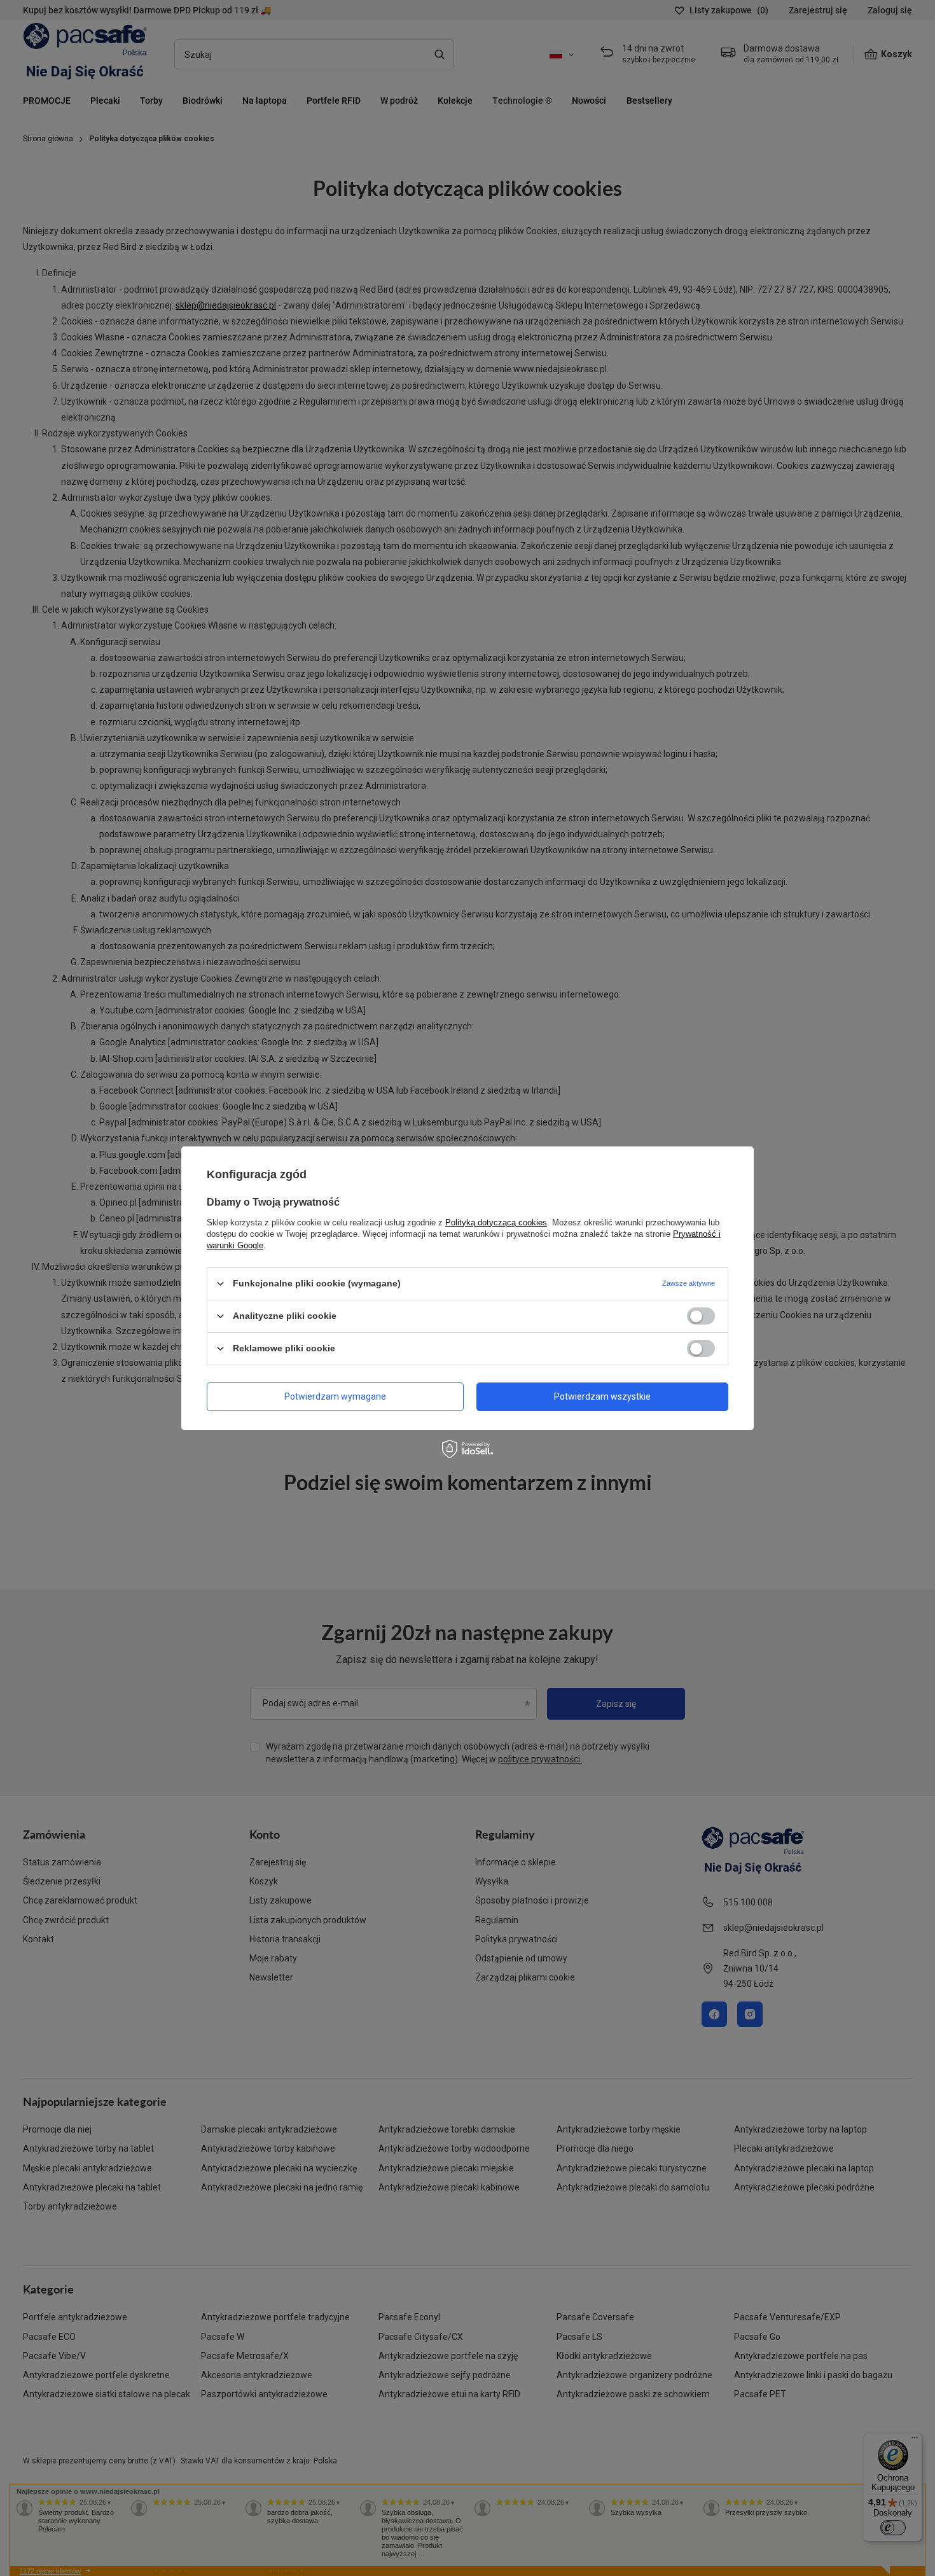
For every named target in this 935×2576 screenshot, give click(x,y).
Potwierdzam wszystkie (602, 1396)
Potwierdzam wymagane (335, 1396)
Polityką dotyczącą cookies (496, 1222)
